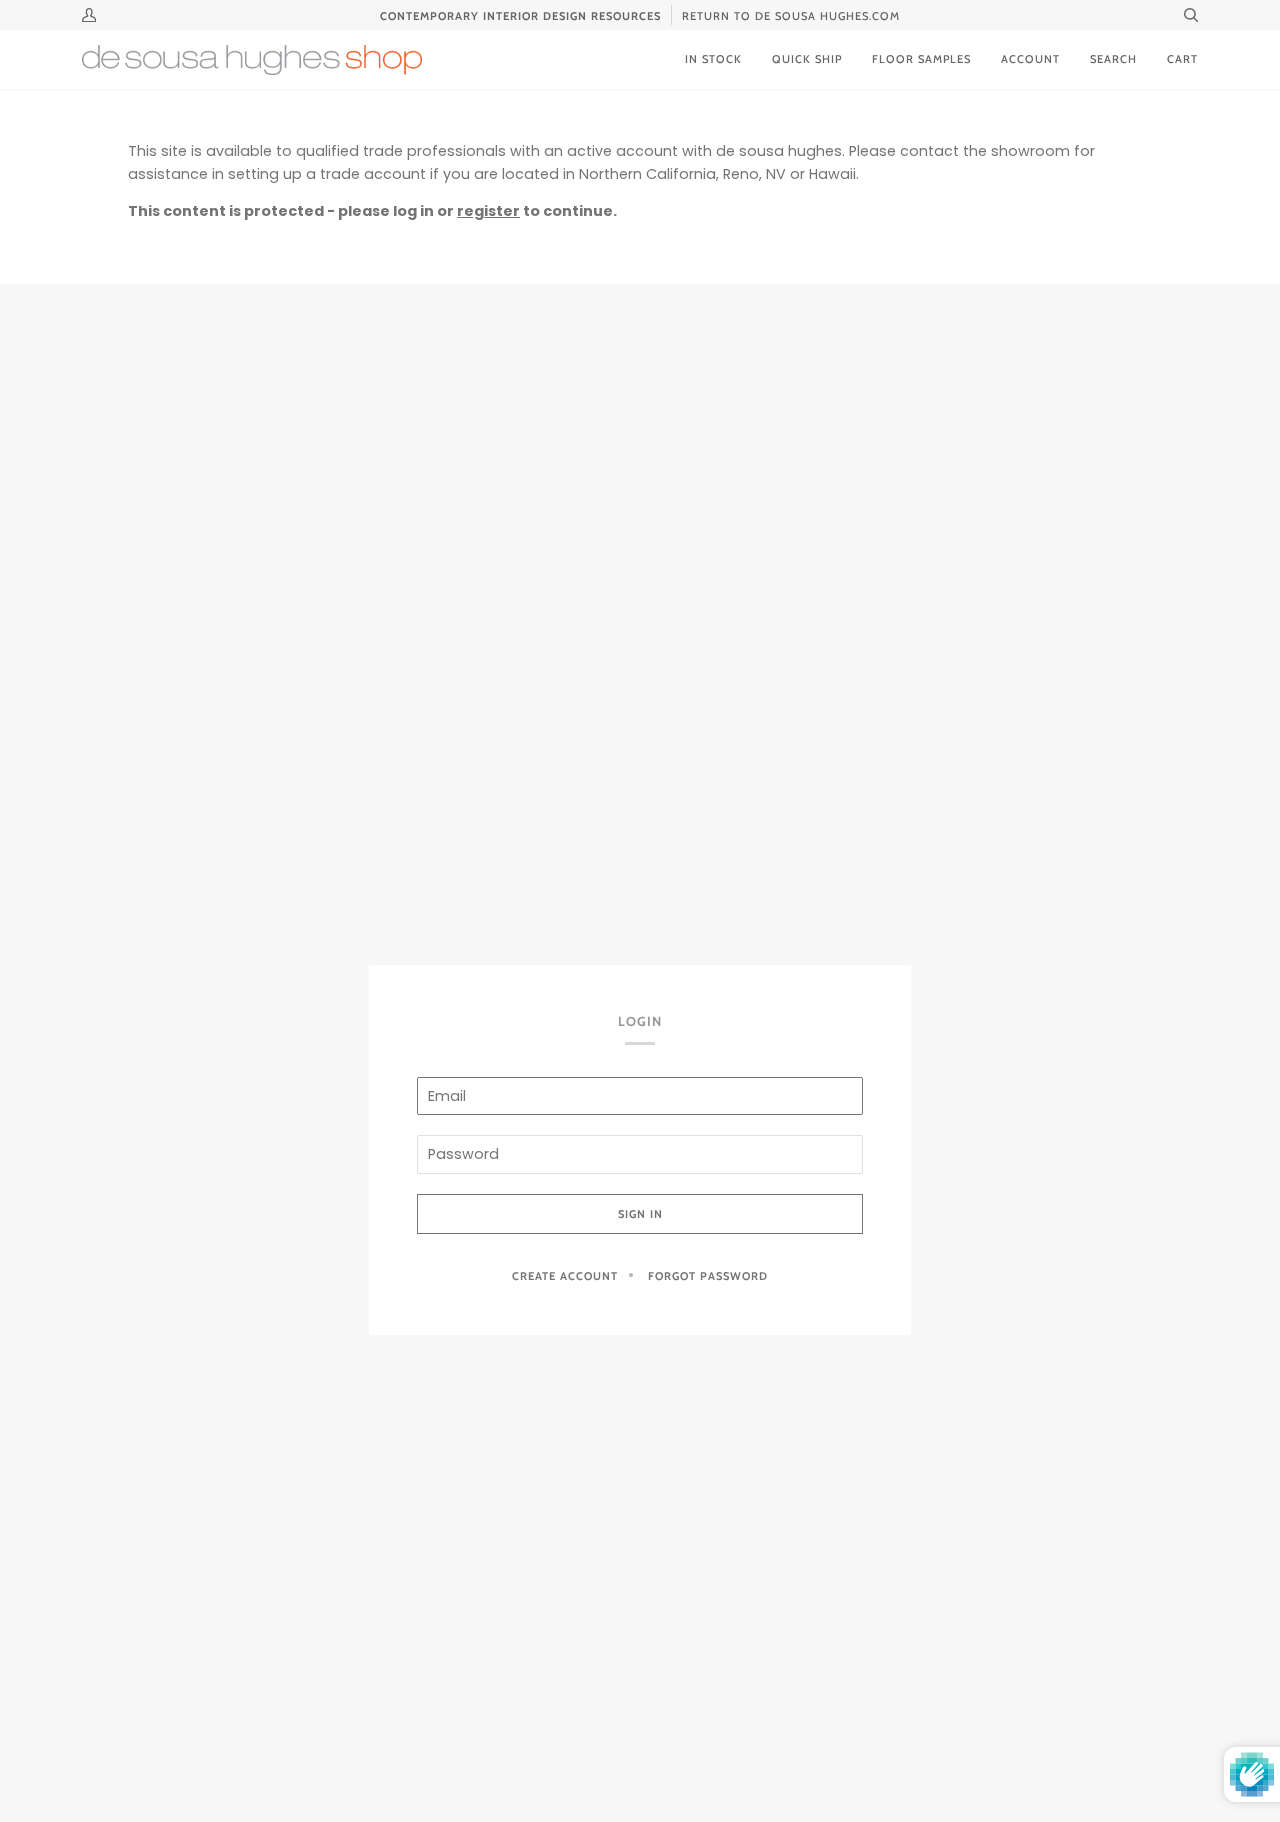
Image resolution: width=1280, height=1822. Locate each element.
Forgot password (708, 1276)
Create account (565, 1276)
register (488, 211)
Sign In (640, 1214)
